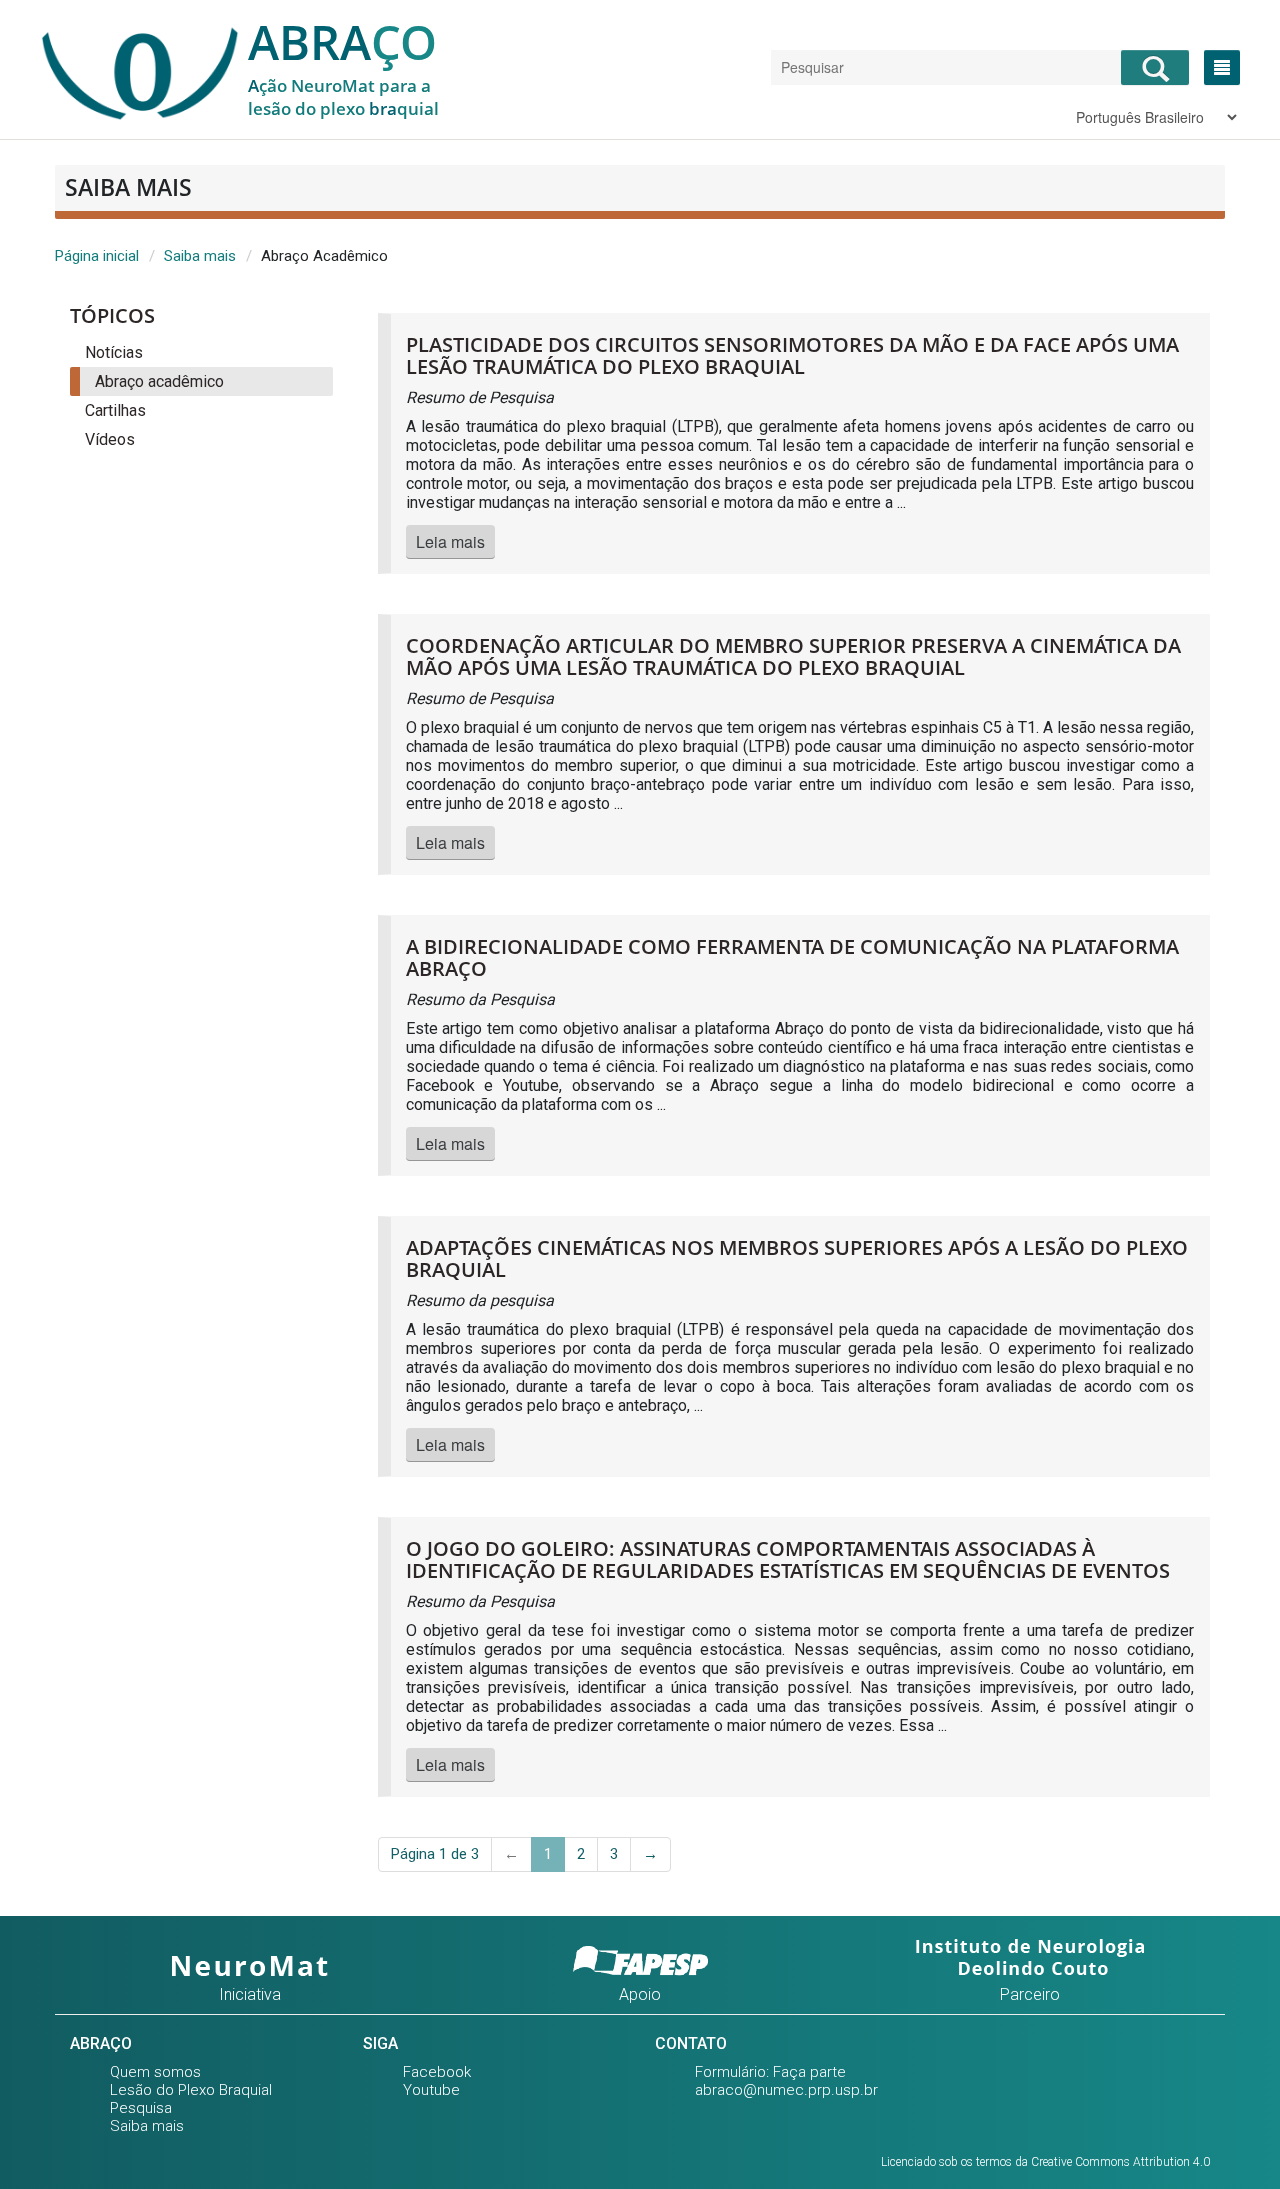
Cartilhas (115, 410)
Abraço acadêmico (159, 381)
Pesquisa (141, 2108)
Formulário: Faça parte (770, 2072)
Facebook (437, 2072)
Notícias (114, 352)
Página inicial (97, 256)
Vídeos (110, 439)
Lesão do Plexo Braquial (191, 2090)
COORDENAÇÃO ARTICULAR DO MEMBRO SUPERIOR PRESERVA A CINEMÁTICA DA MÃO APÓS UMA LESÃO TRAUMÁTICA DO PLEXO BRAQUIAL (793, 656)
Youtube (431, 2090)
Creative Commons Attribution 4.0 (1120, 2162)
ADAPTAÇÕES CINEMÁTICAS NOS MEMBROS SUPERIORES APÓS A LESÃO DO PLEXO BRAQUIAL (797, 1258)
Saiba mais (200, 256)
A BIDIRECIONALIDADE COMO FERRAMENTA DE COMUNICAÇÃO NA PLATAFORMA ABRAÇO (792, 957)
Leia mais (450, 541)
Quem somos (155, 2072)
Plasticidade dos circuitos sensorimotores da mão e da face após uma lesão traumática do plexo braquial (792, 355)
